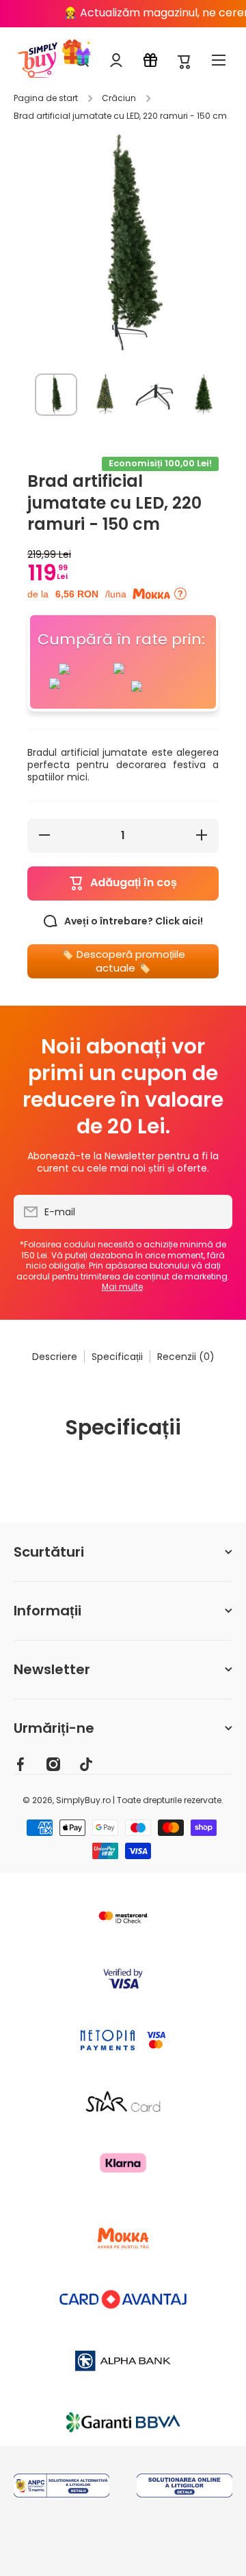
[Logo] (38, 60)
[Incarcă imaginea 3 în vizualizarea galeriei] (154, 395)
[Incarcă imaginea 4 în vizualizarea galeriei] (204, 395)
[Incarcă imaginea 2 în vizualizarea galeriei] (105, 395)
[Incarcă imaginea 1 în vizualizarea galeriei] (56, 395)
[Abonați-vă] (215, 1212)
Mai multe (122, 1287)
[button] (184, 60)
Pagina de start (46, 98)
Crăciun (119, 98)
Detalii (62, 2504)
